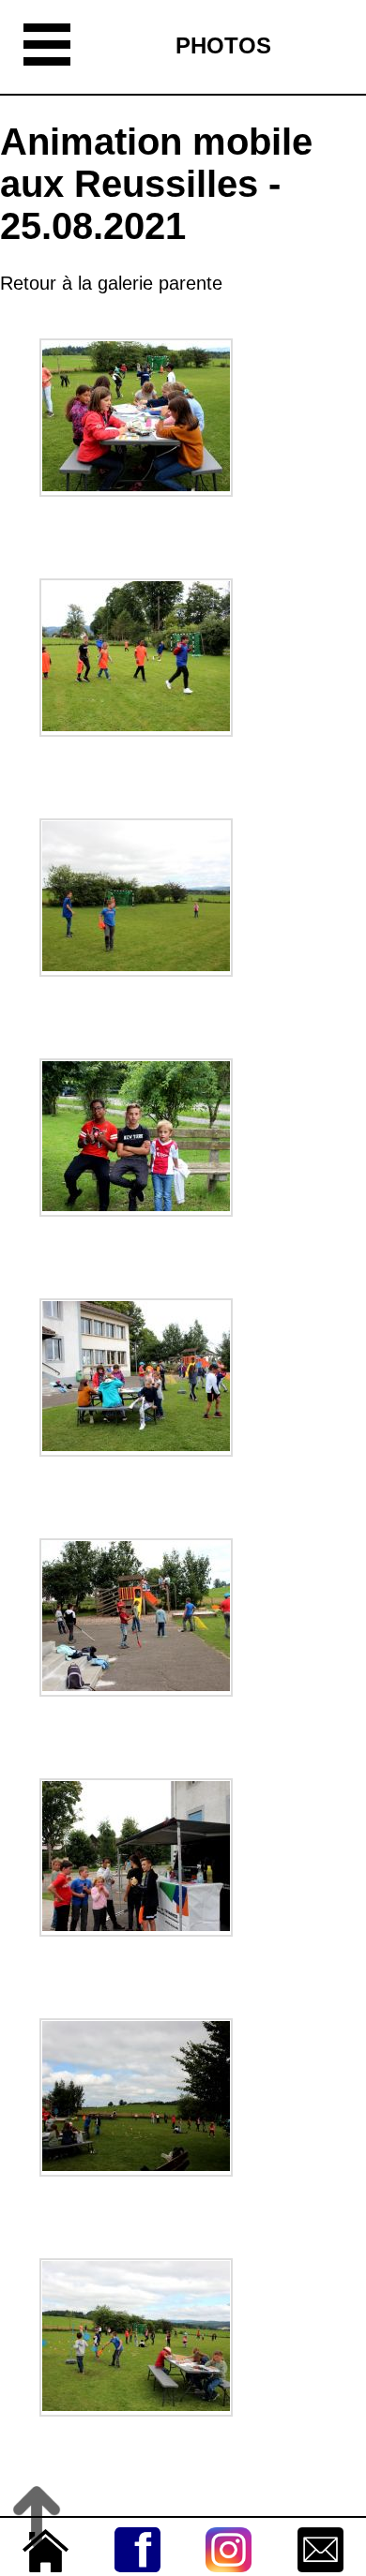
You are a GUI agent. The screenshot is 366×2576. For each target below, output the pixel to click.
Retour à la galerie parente (111, 283)
